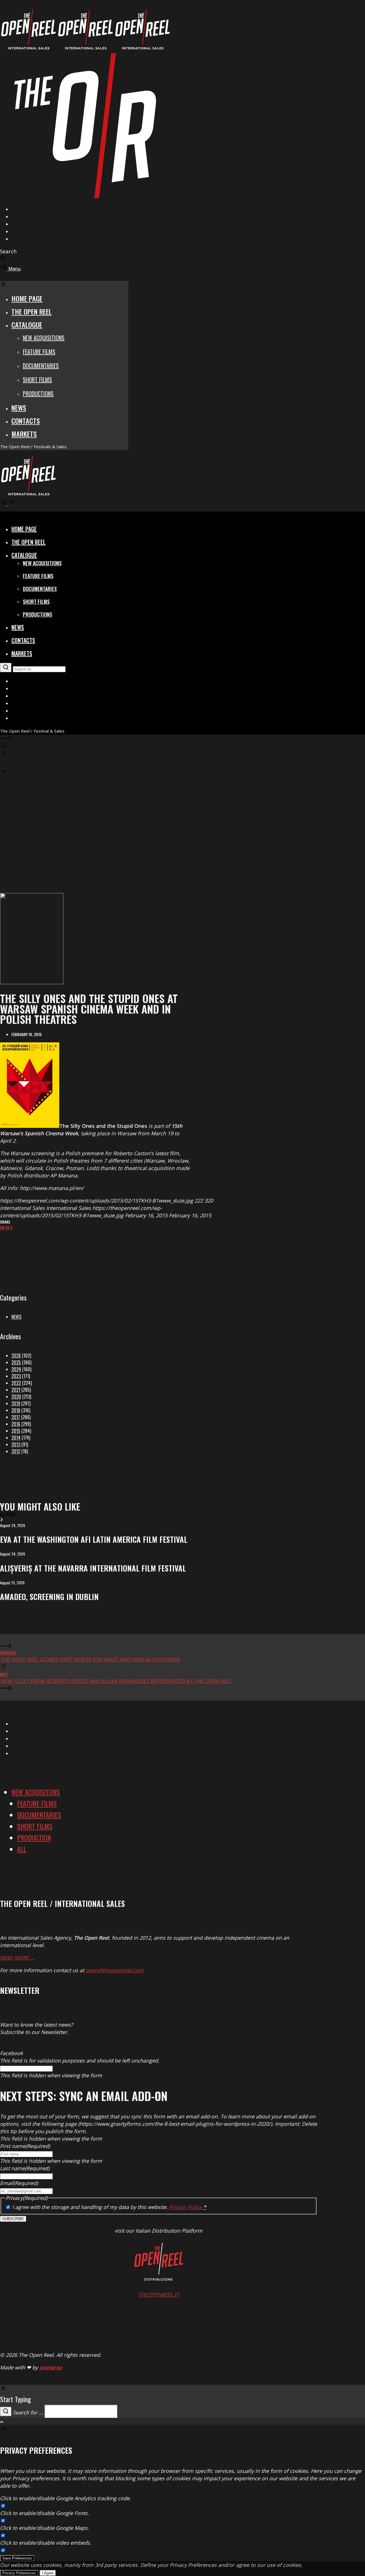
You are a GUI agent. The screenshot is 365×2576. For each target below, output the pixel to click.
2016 (16, 1424)
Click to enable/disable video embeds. (46, 2543)
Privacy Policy (185, 2207)
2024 (16, 1369)
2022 (16, 1383)
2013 (16, 1444)
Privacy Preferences (19, 2573)
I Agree (48, 2573)
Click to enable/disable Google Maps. (44, 2528)
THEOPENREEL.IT (159, 2294)
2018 (16, 1410)
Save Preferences (17, 2558)
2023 (16, 1376)
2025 (16, 1362)
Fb (7, 1227)
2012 (16, 1451)
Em (2, 1227)
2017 (16, 1417)
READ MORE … (17, 1958)
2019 (16, 1403)
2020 (16, 1397)
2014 (16, 1438)
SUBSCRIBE (13, 2219)
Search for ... (28, 2412)
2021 (16, 1390)
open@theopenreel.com (114, 1970)
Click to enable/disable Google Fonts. (44, 2513)
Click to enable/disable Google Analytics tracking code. (65, 2498)
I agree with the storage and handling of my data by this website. (109, 2207)
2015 (16, 1431)
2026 (16, 1356)
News (16, 1317)
